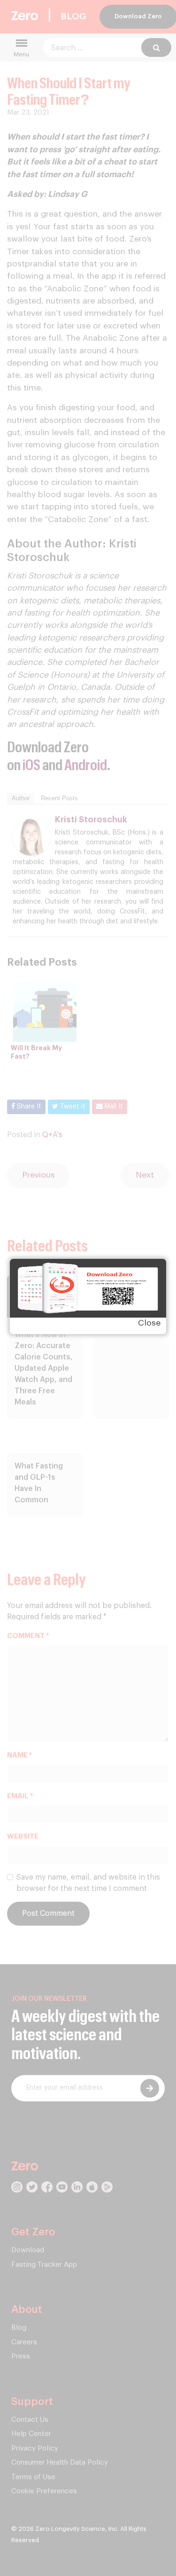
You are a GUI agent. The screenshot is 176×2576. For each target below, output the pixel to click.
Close (149, 1323)
